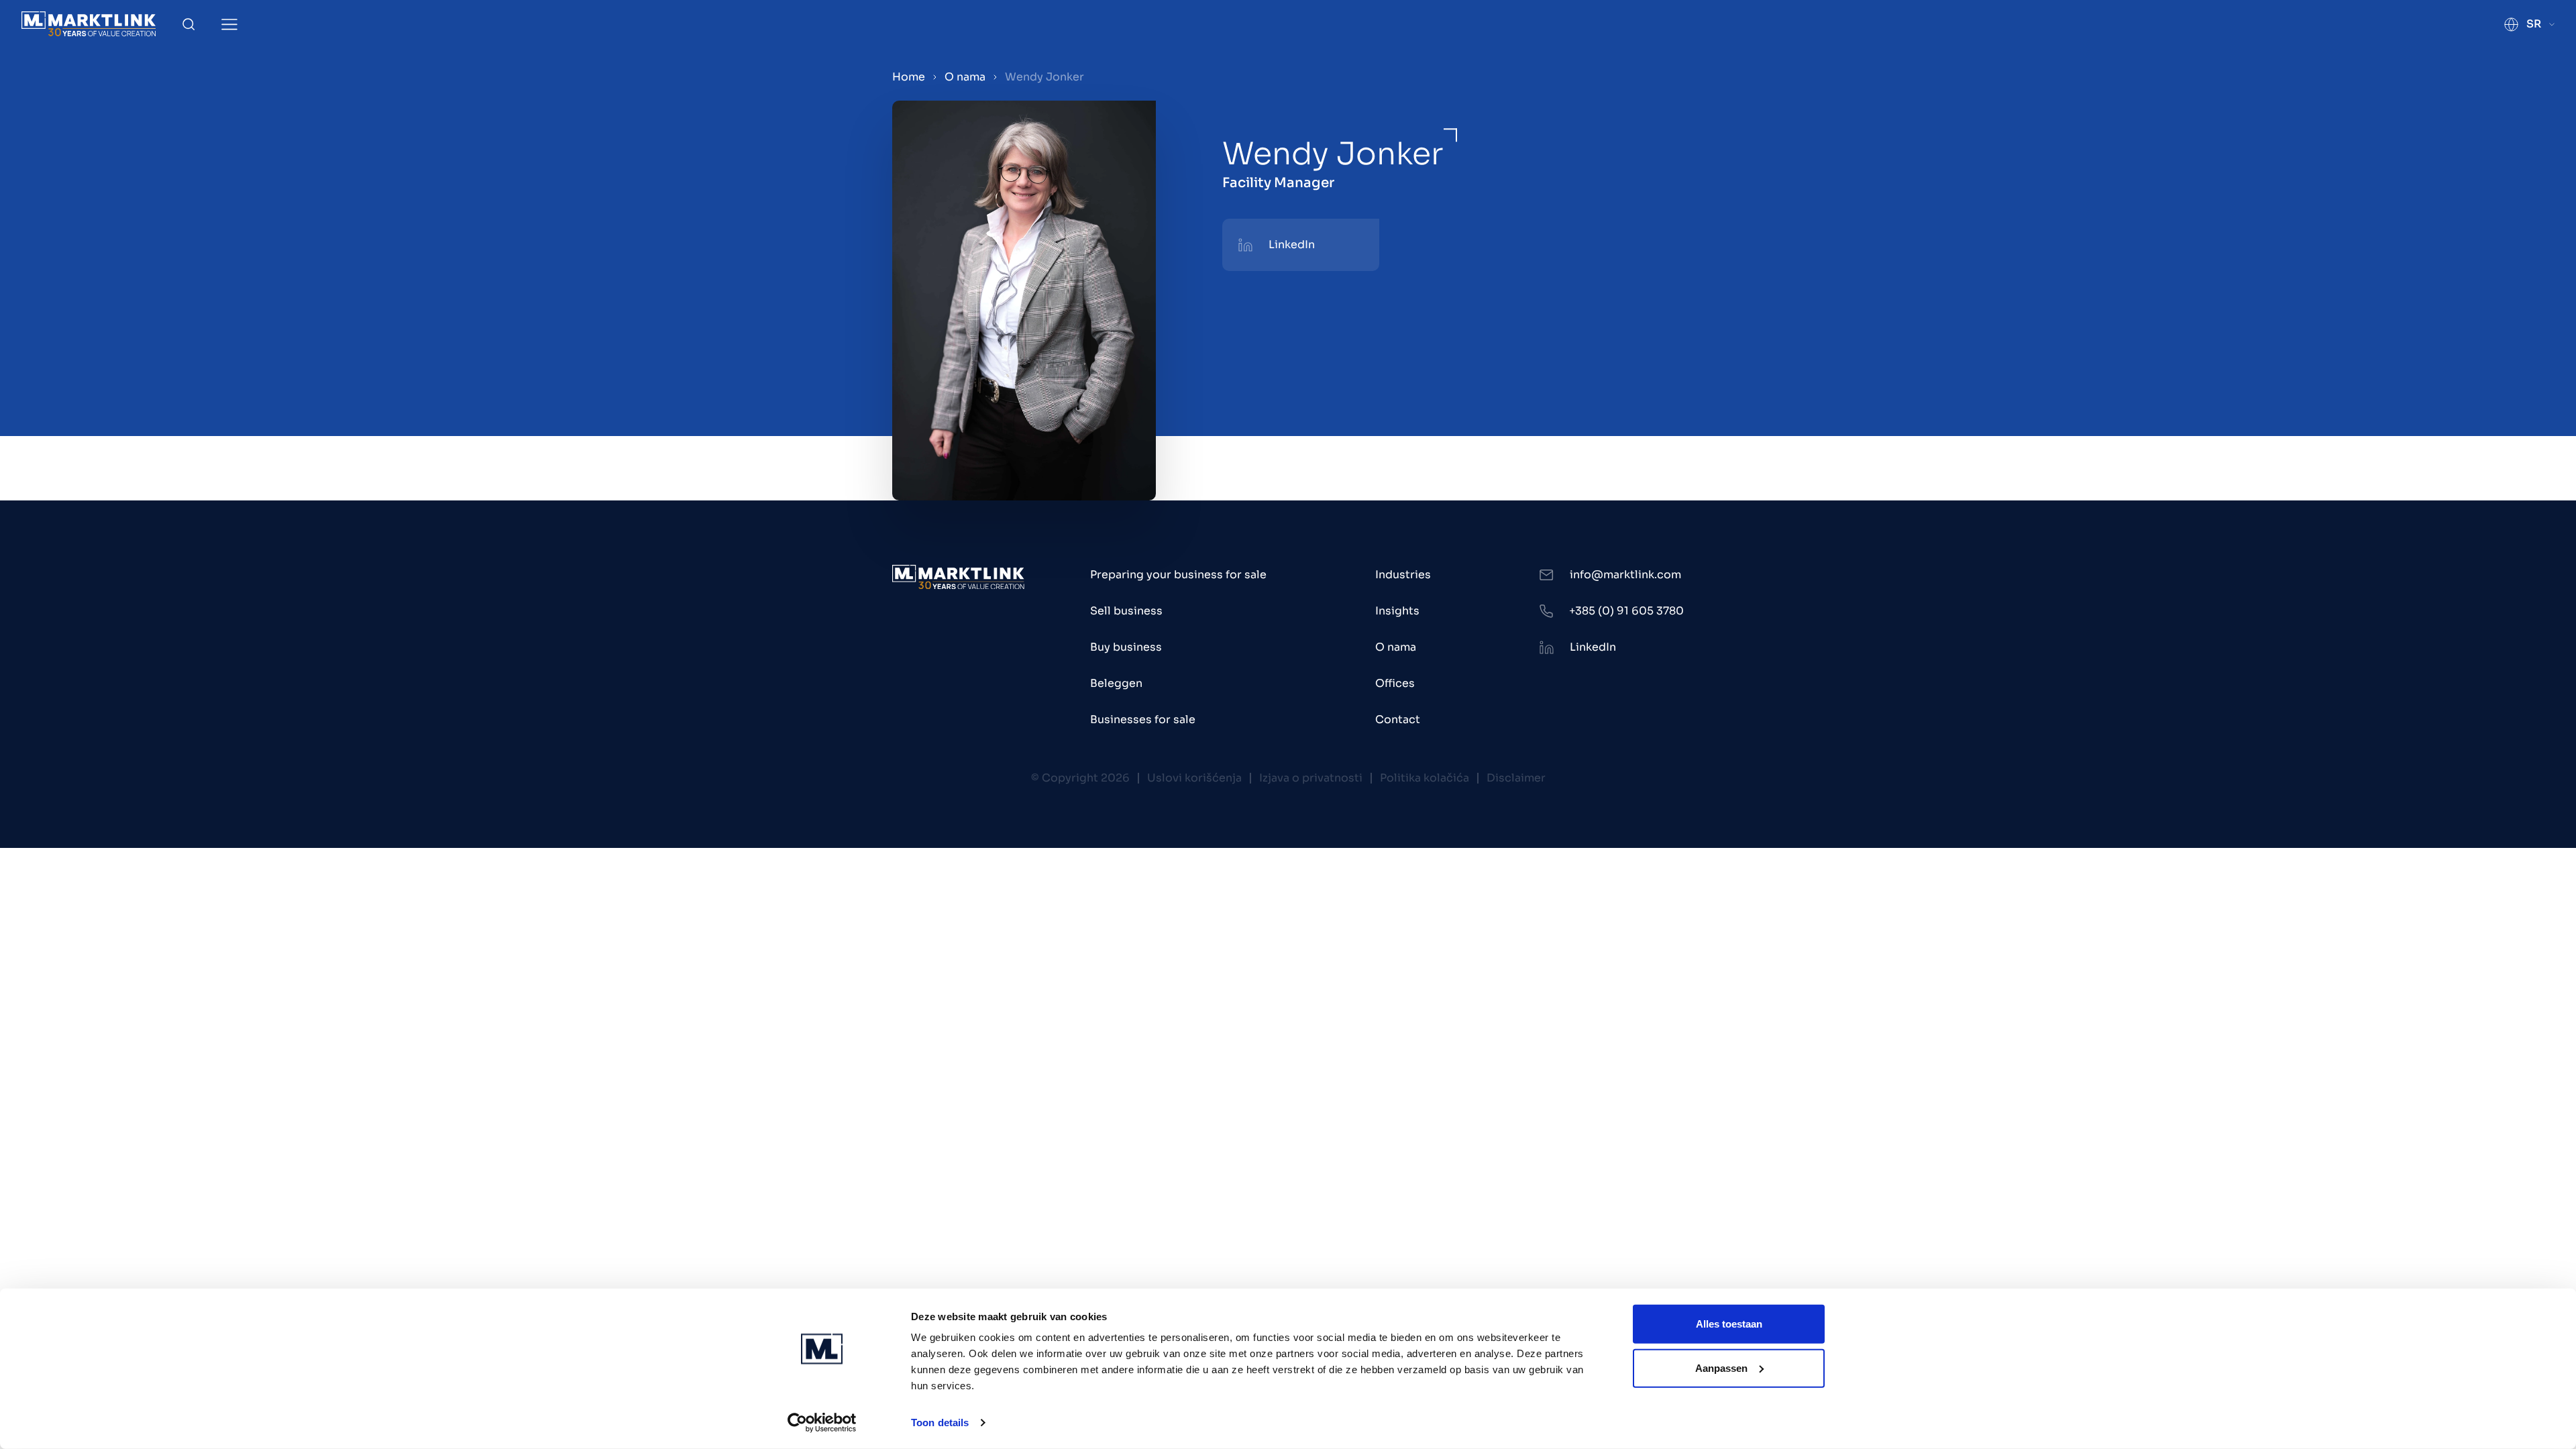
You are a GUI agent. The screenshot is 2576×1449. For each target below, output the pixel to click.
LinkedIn (1292, 245)
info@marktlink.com (1625, 575)
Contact (1398, 719)
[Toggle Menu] (229, 24)
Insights (1397, 611)
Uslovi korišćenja (1194, 778)
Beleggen (1116, 683)
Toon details (940, 1423)
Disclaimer (1516, 778)
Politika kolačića (1425, 778)
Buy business (1126, 647)
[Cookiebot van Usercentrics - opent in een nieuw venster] (822, 1423)
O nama (965, 77)
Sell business (1126, 611)
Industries (1403, 575)
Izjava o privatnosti (1311, 778)
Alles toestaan (1729, 1324)
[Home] (89, 24)
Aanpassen (1721, 1367)
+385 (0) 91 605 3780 (1626, 611)
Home (909, 77)
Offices (1395, 683)
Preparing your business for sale (1178, 575)
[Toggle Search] (189, 24)
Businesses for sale (1143, 719)
